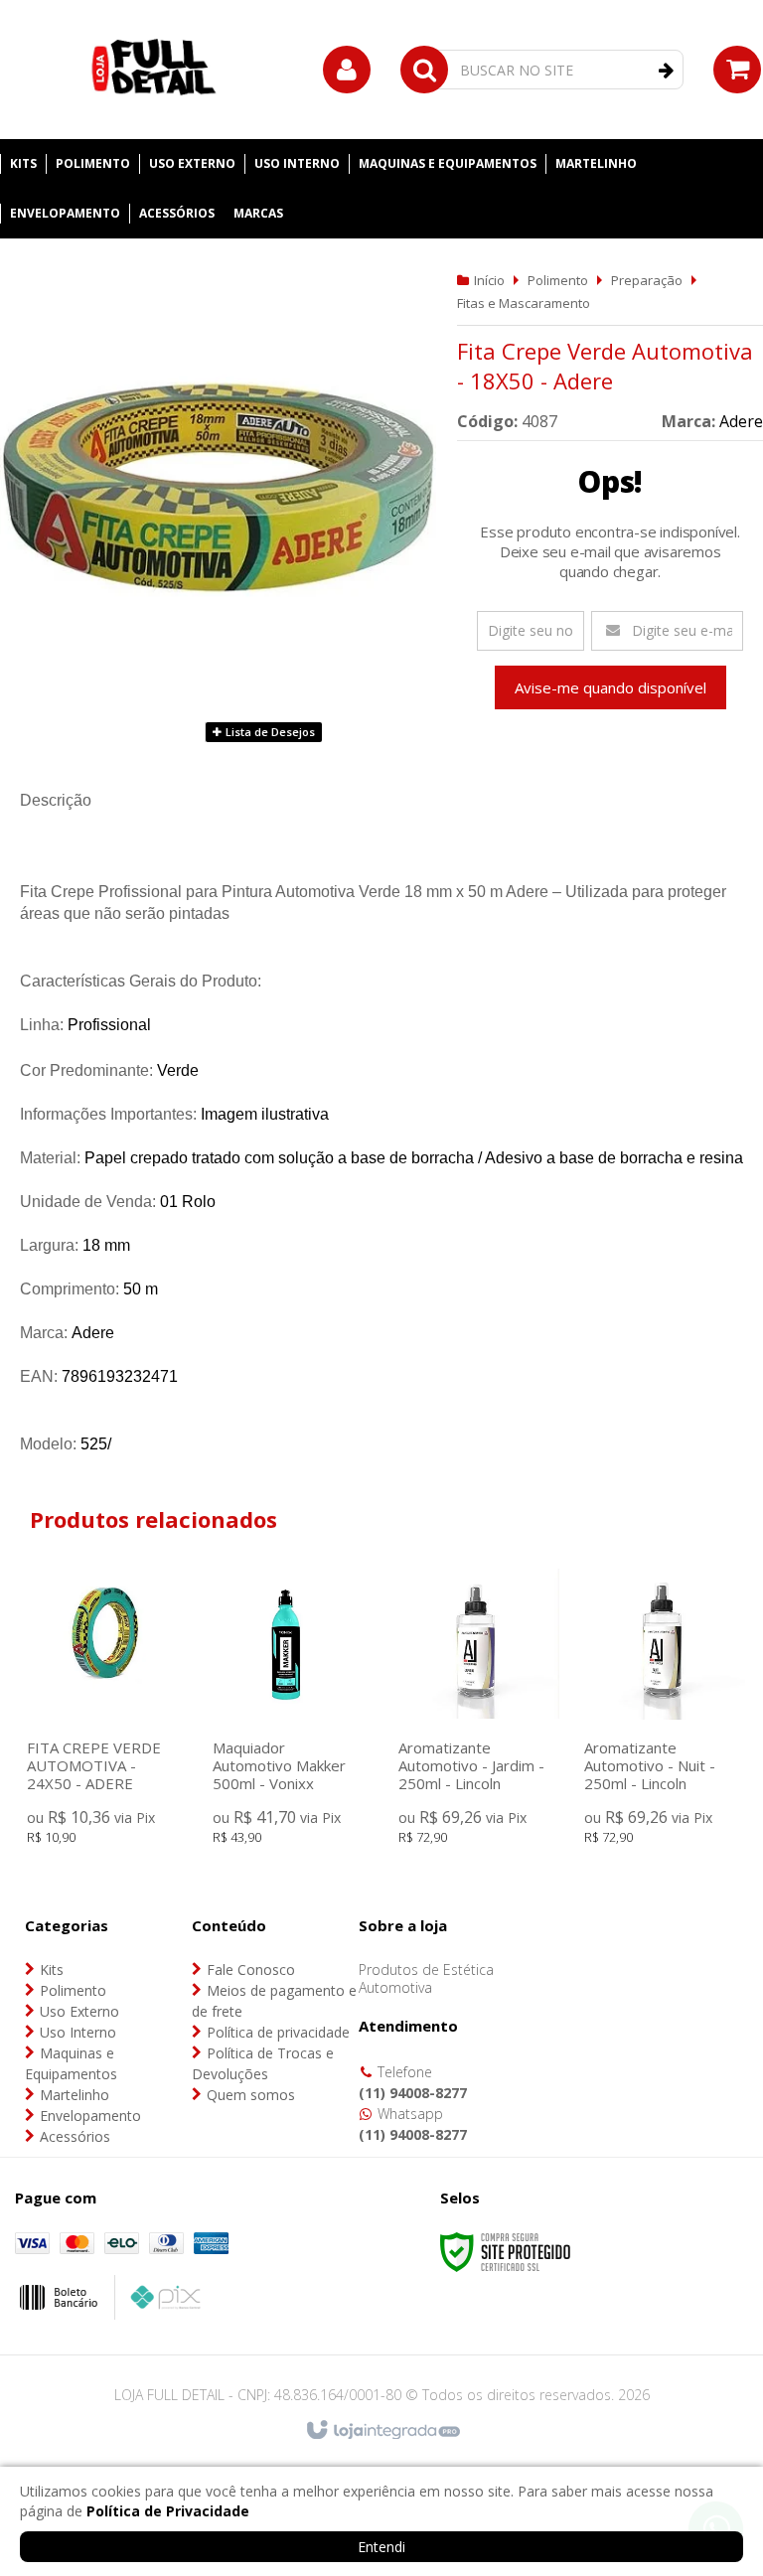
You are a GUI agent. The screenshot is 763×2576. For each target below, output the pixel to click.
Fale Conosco (251, 1970)
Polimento (558, 280)
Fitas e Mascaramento (524, 303)
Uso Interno (78, 2032)
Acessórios (75, 2136)
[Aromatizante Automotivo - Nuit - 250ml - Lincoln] (662, 1711)
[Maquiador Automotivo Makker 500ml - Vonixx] (291, 1711)
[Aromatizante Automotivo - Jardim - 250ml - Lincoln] (476, 1711)
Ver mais (104, 1748)
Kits (52, 1970)
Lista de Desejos (269, 732)
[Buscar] (666, 71)
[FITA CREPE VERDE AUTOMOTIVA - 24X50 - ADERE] (105, 1711)
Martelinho (75, 2095)
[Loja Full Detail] (154, 70)
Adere (741, 421)
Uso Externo (79, 2011)
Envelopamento (90, 2116)
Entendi (381, 2547)
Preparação (647, 280)
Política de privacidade (278, 2032)
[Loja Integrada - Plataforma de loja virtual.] (382, 2431)
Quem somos (251, 2095)
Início (489, 280)
